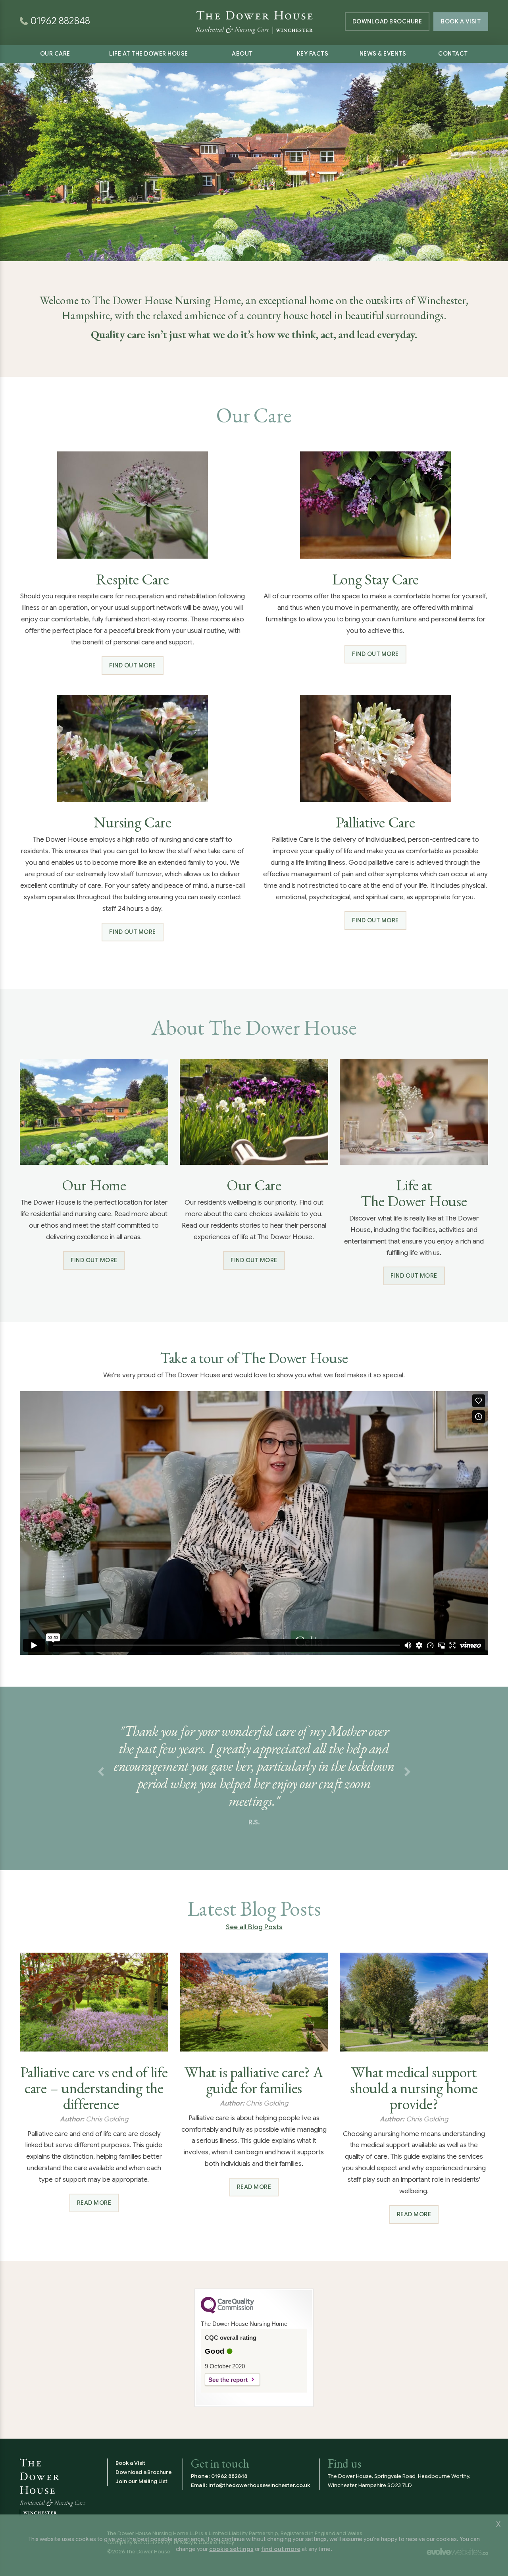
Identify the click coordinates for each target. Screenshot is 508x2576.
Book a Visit (461, 21)
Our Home (94, 1185)
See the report (228, 2380)
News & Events (383, 54)
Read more (94, 2203)
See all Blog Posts (254, 1927)
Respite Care (132, 579)
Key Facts (313, 54)
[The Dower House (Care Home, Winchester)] (254, 12)
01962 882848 (229, 2476)
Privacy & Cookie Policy (204, 2542)
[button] (101, 1772)
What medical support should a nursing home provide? (414, 2088)
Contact (453, 54)
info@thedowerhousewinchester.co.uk (259, 2485)
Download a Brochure (144, 2472)
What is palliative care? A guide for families (254, 2080)
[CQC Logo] (227, 2312)
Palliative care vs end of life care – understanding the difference (94, 2088)
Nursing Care (132, 822)
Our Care (55, 54)
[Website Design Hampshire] (457, 2552)
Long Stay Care (376, 579)
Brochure (387, 21)
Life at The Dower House (149, 54)
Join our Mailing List (141, 2481)
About (242, 54)
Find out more (133, 665)
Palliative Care (375, 822)
